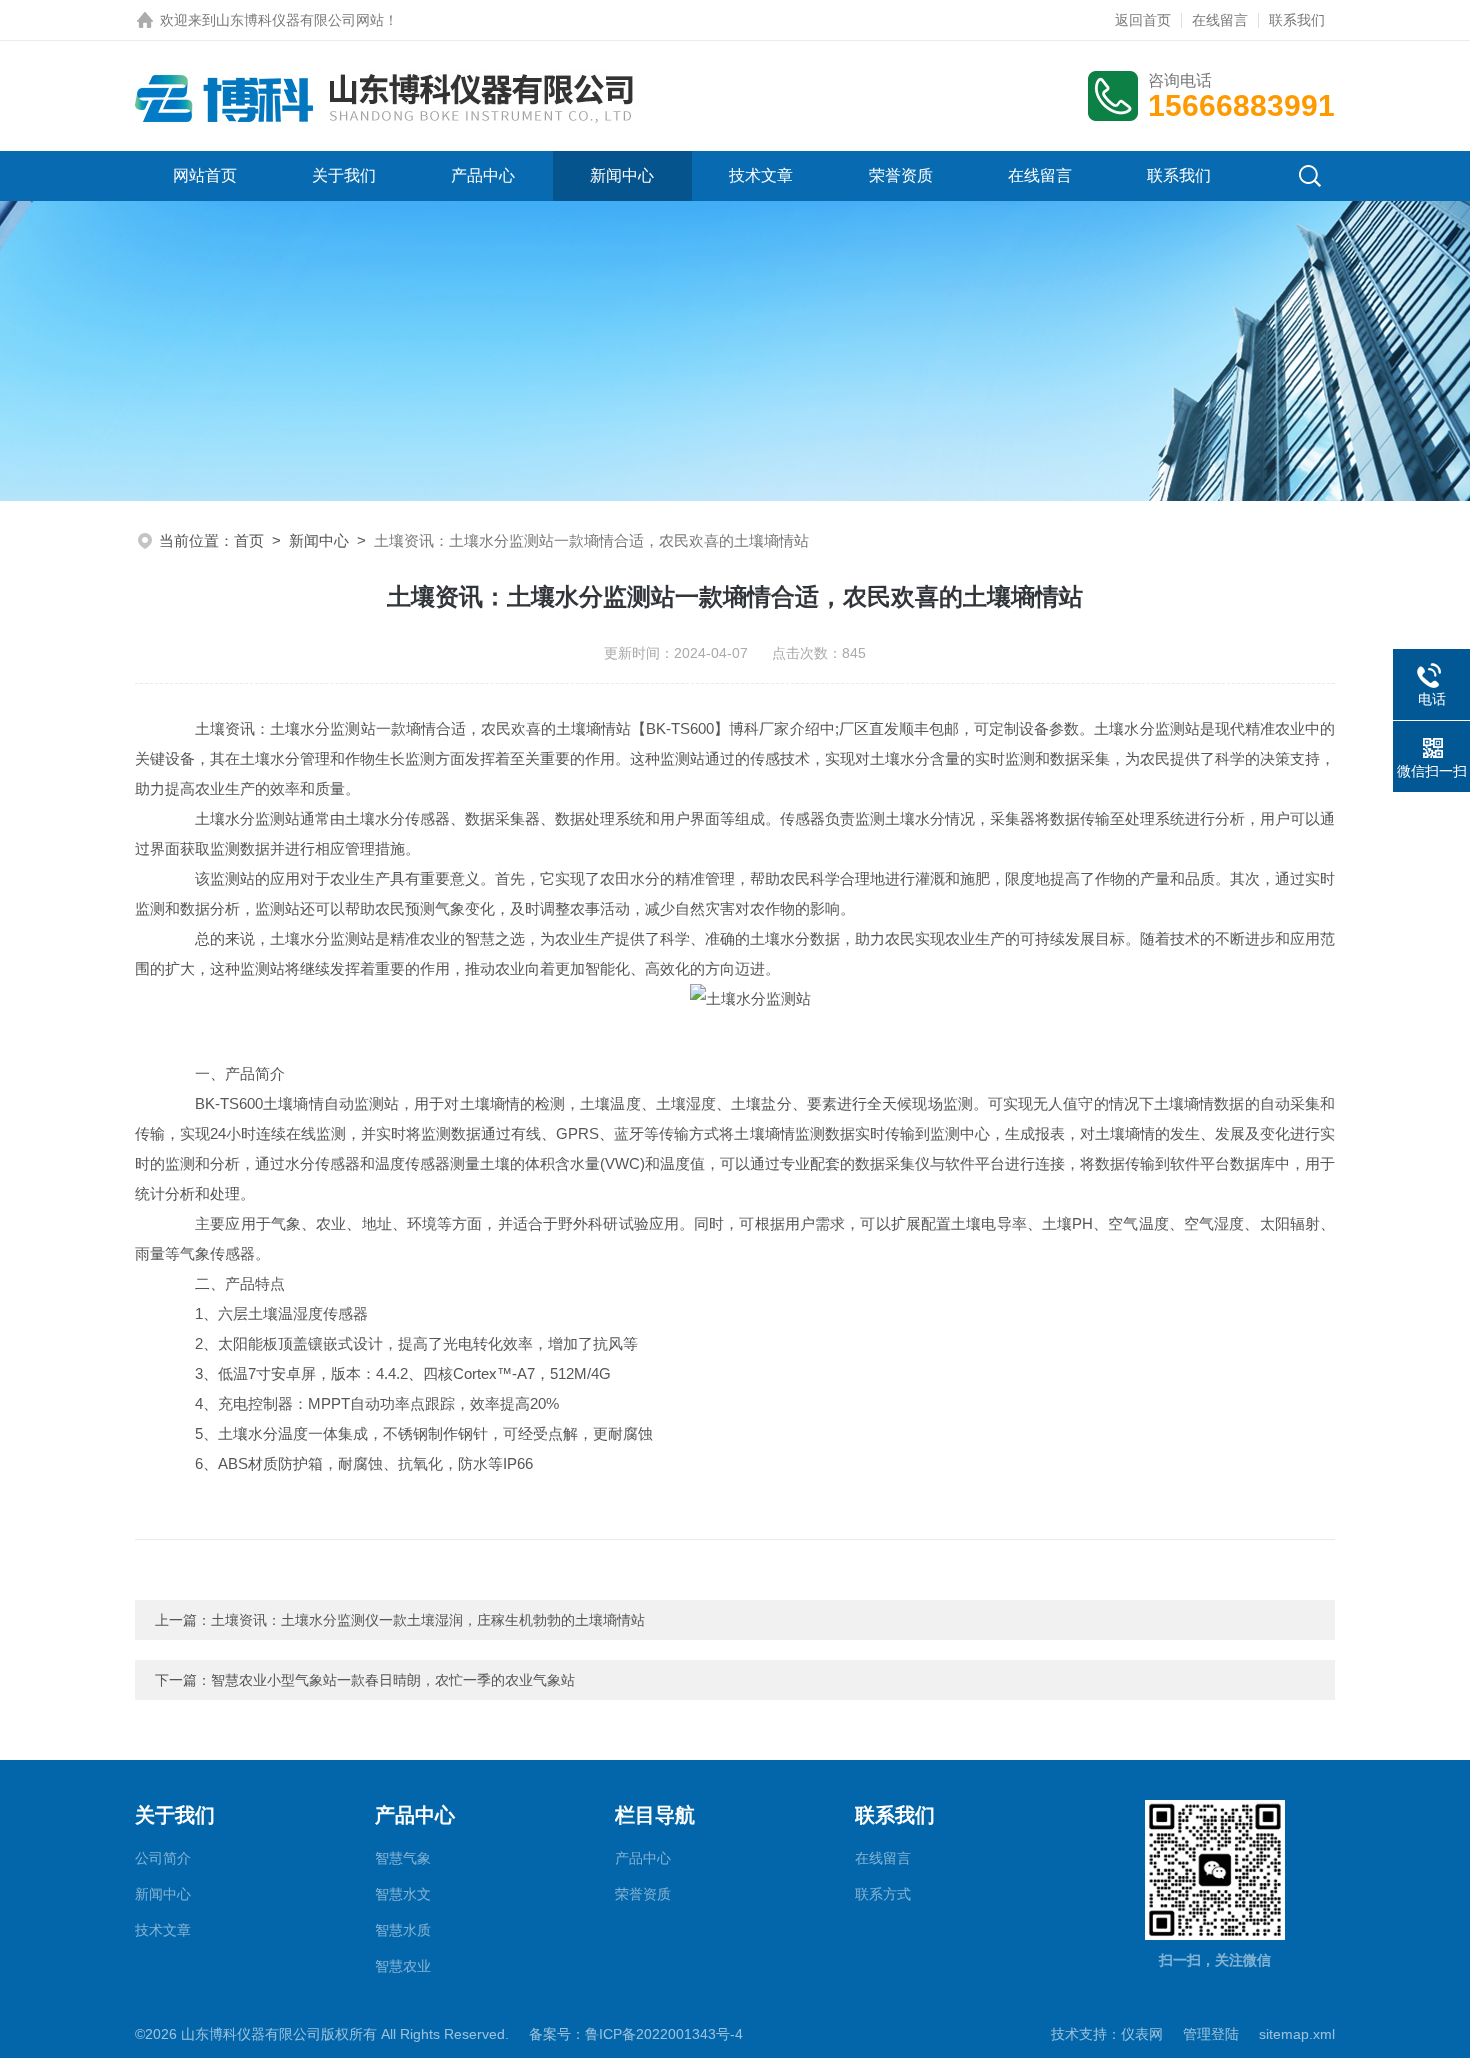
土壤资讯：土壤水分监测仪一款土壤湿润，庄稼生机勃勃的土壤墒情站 (428, 1620)
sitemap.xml (1297, 2034)
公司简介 (163, 1858)
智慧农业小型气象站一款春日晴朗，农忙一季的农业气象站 (393, 1680)
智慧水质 (403, 1930)
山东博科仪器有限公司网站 (300, 20)
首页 (249, 540)
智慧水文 (403, 1894)
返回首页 (1143, 20)
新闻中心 (622, 175)
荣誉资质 (901, 175)
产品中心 (483, 175)
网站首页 (205, 175)
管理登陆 (1211, 2034)
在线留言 (1220, 20)
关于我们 (344, 175)
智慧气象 (403, 1858)
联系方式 (883, 1894)
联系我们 (1297, 20)
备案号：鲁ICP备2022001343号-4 (636, 2034)
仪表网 (1142, 2034)
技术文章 (761, 175)
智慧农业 (403, 1966)
